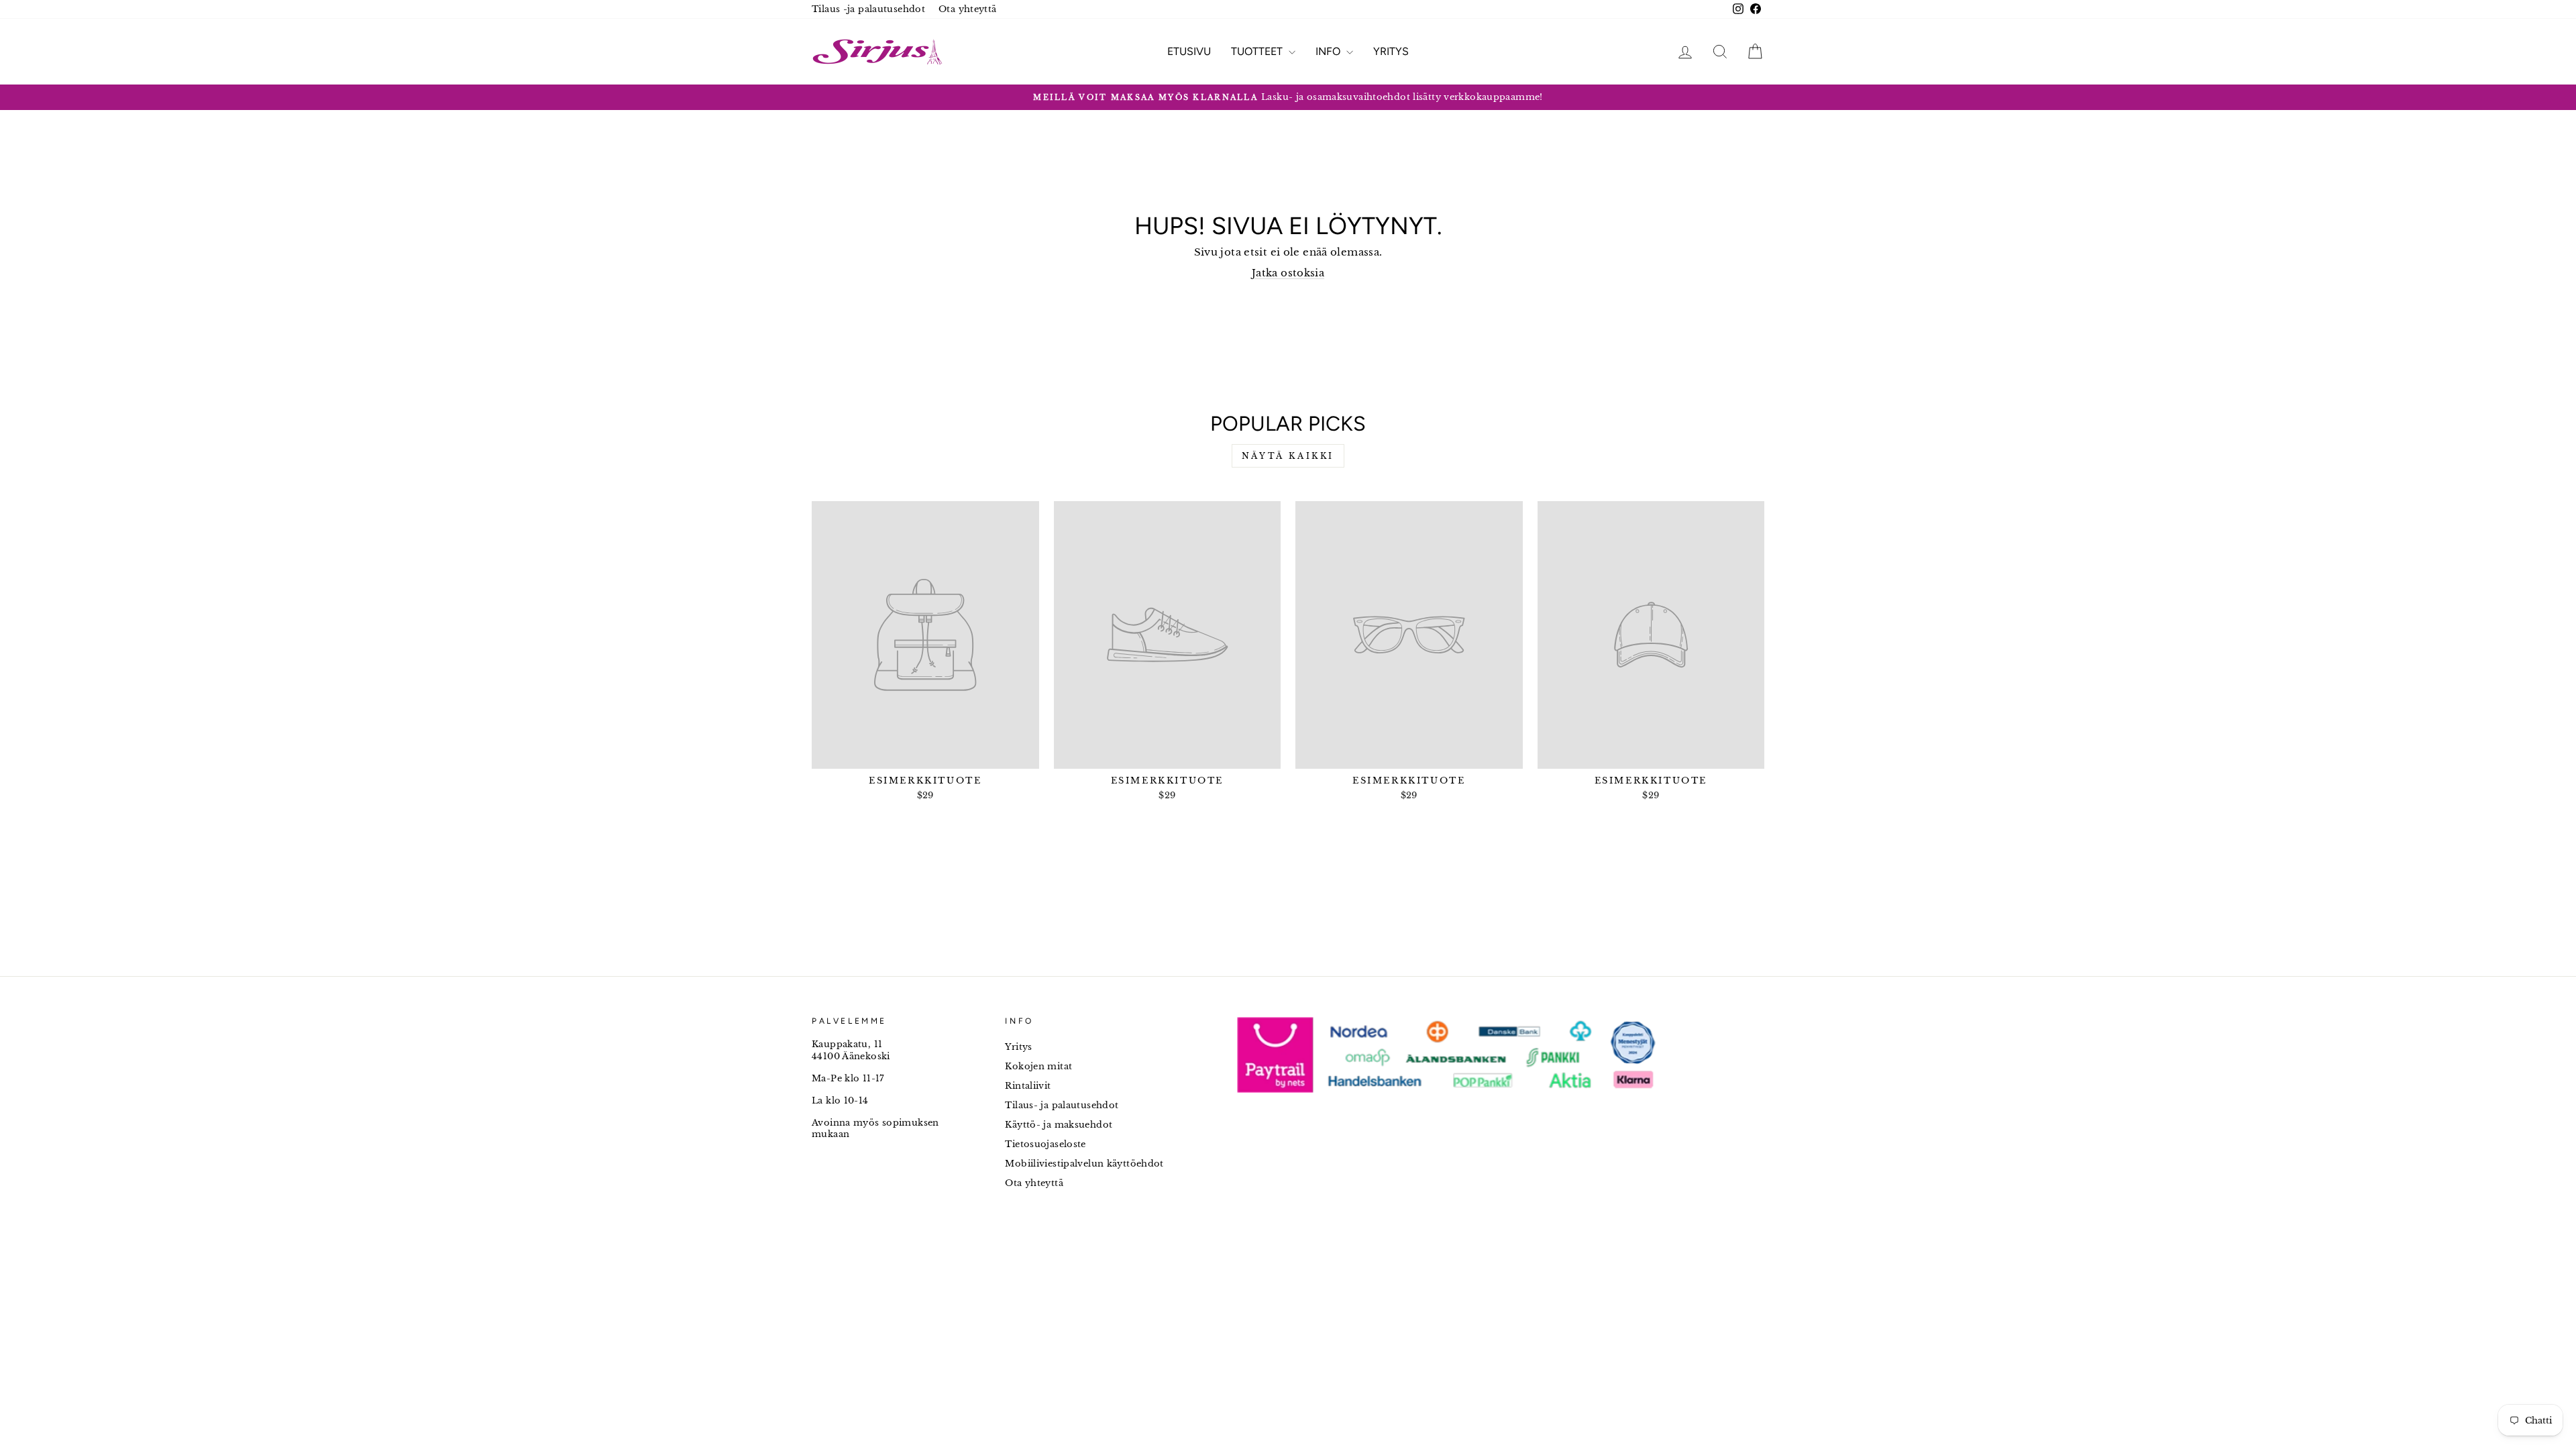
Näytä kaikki (1288, 456)
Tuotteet (1258, 51)
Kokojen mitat (1038, 1066)
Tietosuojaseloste (1045, 1144)
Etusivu (1189, 51)
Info (1329, 51)
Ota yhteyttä (968, 9)
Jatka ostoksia (1288, 273)
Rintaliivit (1028, 1086)
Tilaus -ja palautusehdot (868, 9)
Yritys (1391, 51)
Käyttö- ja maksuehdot (1059, 1125)
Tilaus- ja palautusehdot (1062, 1105)
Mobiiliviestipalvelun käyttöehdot (1084, 1164)
